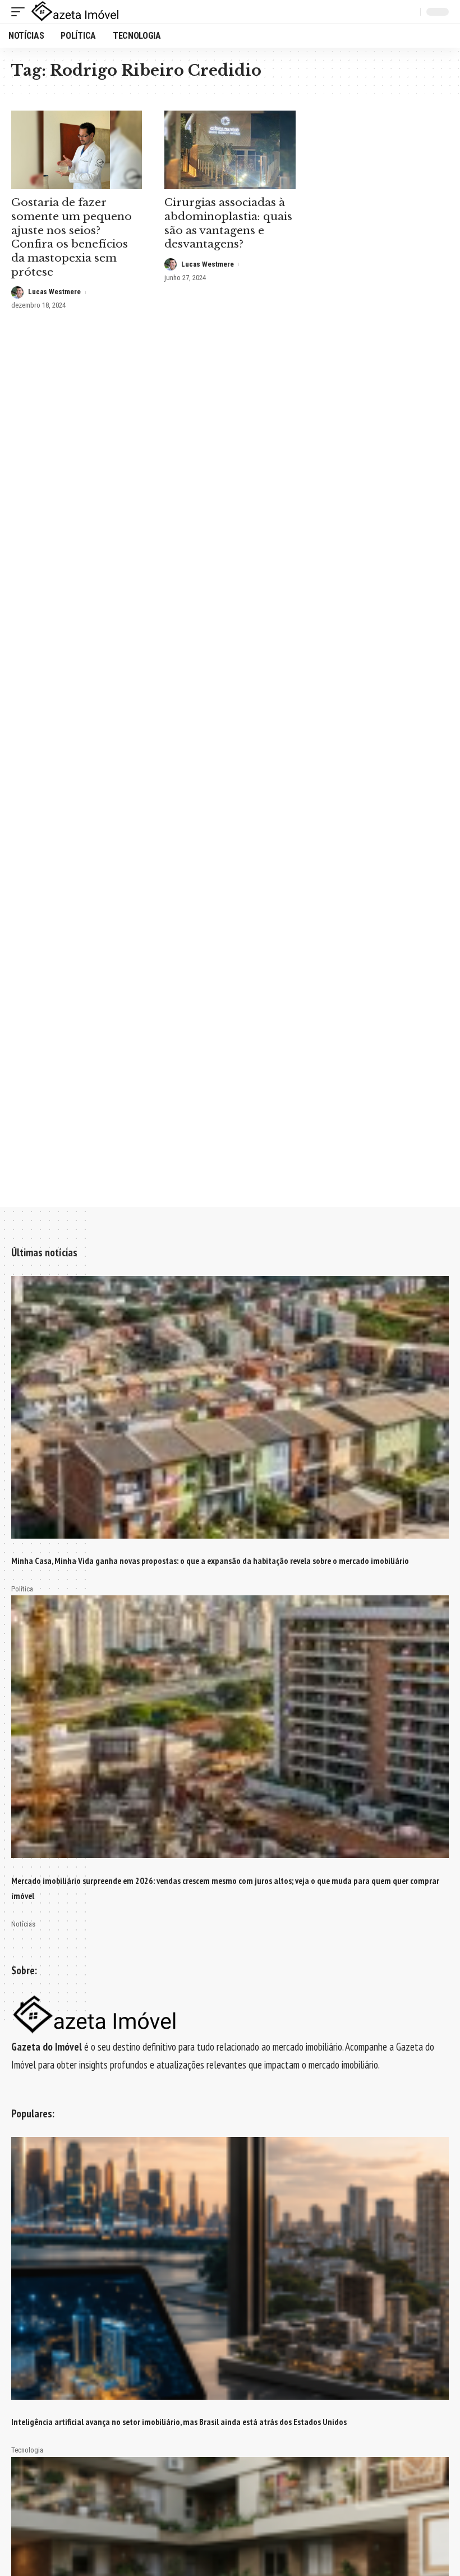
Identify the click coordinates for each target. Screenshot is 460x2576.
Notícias (23, 1924)
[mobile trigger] (21, 12)
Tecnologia (27, 2450)
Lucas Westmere (54, 292)
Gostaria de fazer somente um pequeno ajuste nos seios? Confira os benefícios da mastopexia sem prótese (72, 237)
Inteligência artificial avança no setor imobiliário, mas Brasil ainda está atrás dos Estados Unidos (179, 2422)
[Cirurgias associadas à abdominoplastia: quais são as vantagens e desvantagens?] (230, 150)
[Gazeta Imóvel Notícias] (75, 12)
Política (22, 1589)
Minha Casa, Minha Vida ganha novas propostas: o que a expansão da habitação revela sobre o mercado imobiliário (210, 1561)
